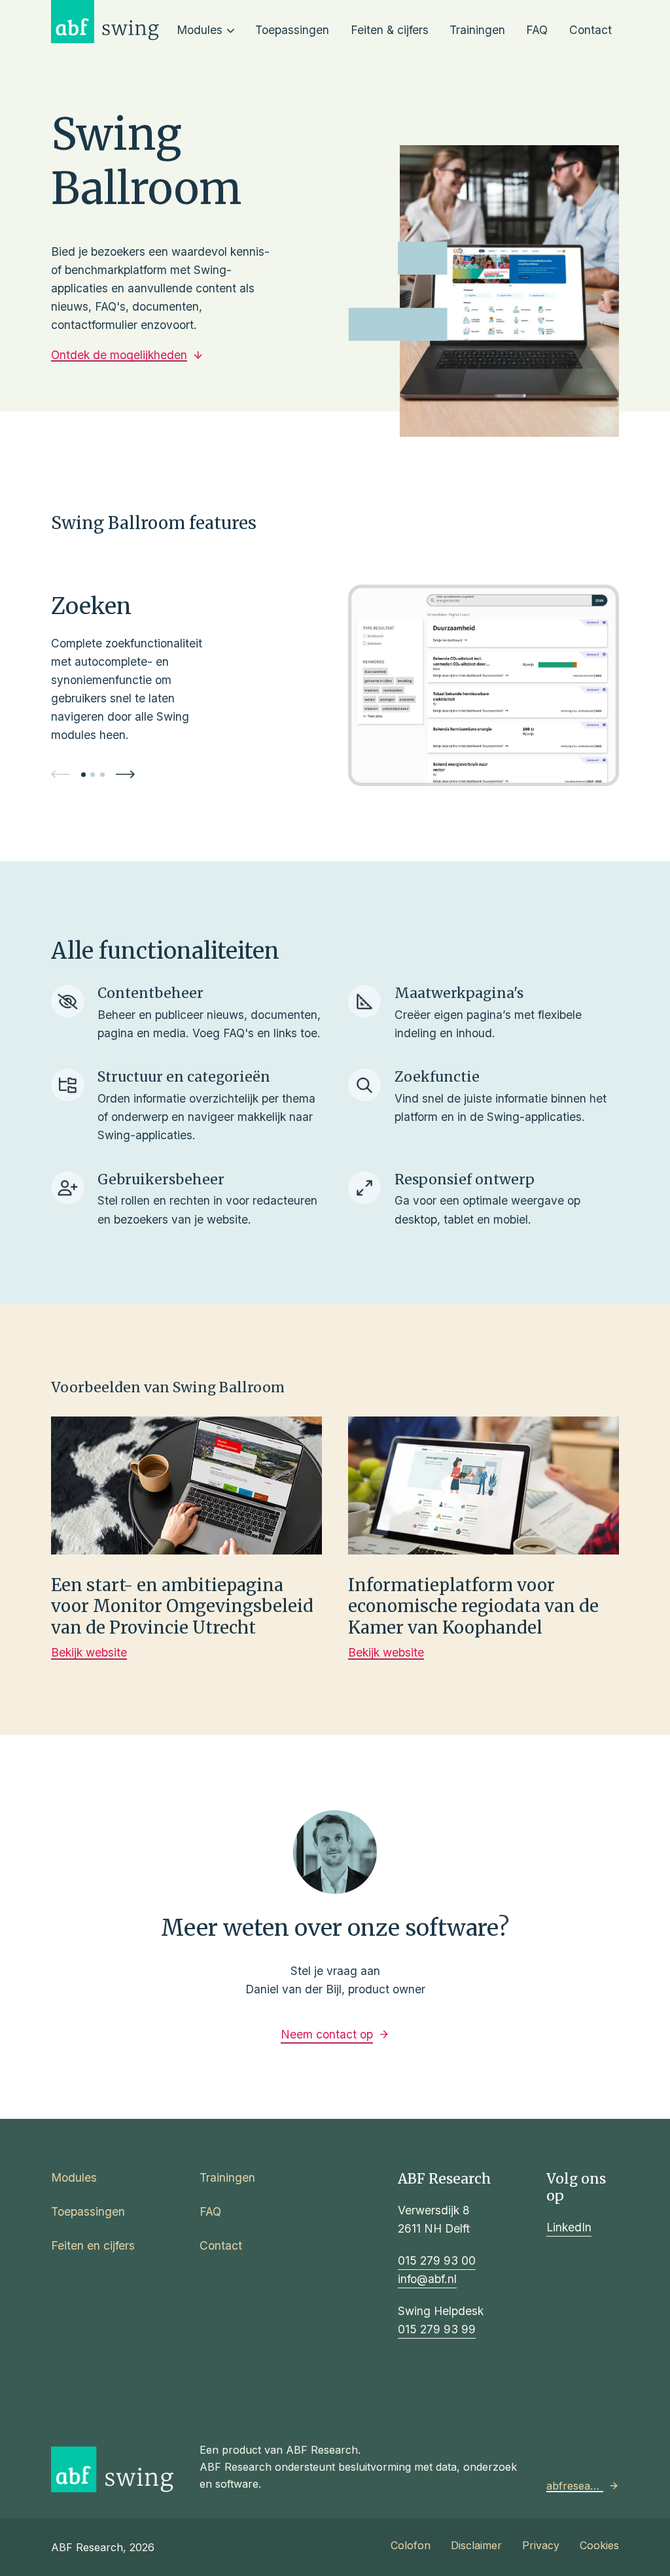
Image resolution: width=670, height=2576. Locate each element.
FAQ (537, 30)
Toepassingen (292, 30)
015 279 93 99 (437, 2329)
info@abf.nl (427, 2279)
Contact (591, 30)
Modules (200, 30)
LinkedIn (569, 2227)
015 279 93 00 (437, 2260)
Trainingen (477, 30)
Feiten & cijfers (390, 30)
